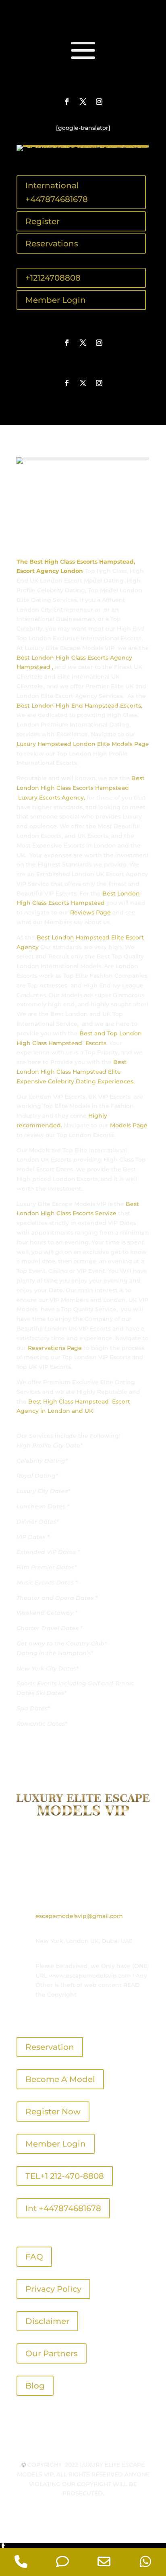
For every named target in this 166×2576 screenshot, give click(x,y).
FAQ (34, 2257)
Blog (35, 2386)
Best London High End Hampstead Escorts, (79, 706)
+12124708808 (53, 278)
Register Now (53, 2112)
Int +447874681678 (63, 2208)
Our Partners (52, 2353)
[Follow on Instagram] (99, 102)
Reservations (52, 244)
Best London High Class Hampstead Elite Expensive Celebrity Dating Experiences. (76, 1072)
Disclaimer (47, 2321)
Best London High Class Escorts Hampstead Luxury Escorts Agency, (81, 788)
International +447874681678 (57, 192)
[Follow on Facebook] (67, 102)
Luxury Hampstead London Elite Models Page (83, 744)
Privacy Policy (53, 2289)
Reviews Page (90, 912)
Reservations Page (55, 1348)
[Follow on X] (83, 102)
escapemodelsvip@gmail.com (79, 1916)
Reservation (50, 2047)
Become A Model (60, 2079)
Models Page (129, 1125)
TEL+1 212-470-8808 (65, 2176)
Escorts (95, 1043)
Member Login (56, 300)
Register (43, 221)
